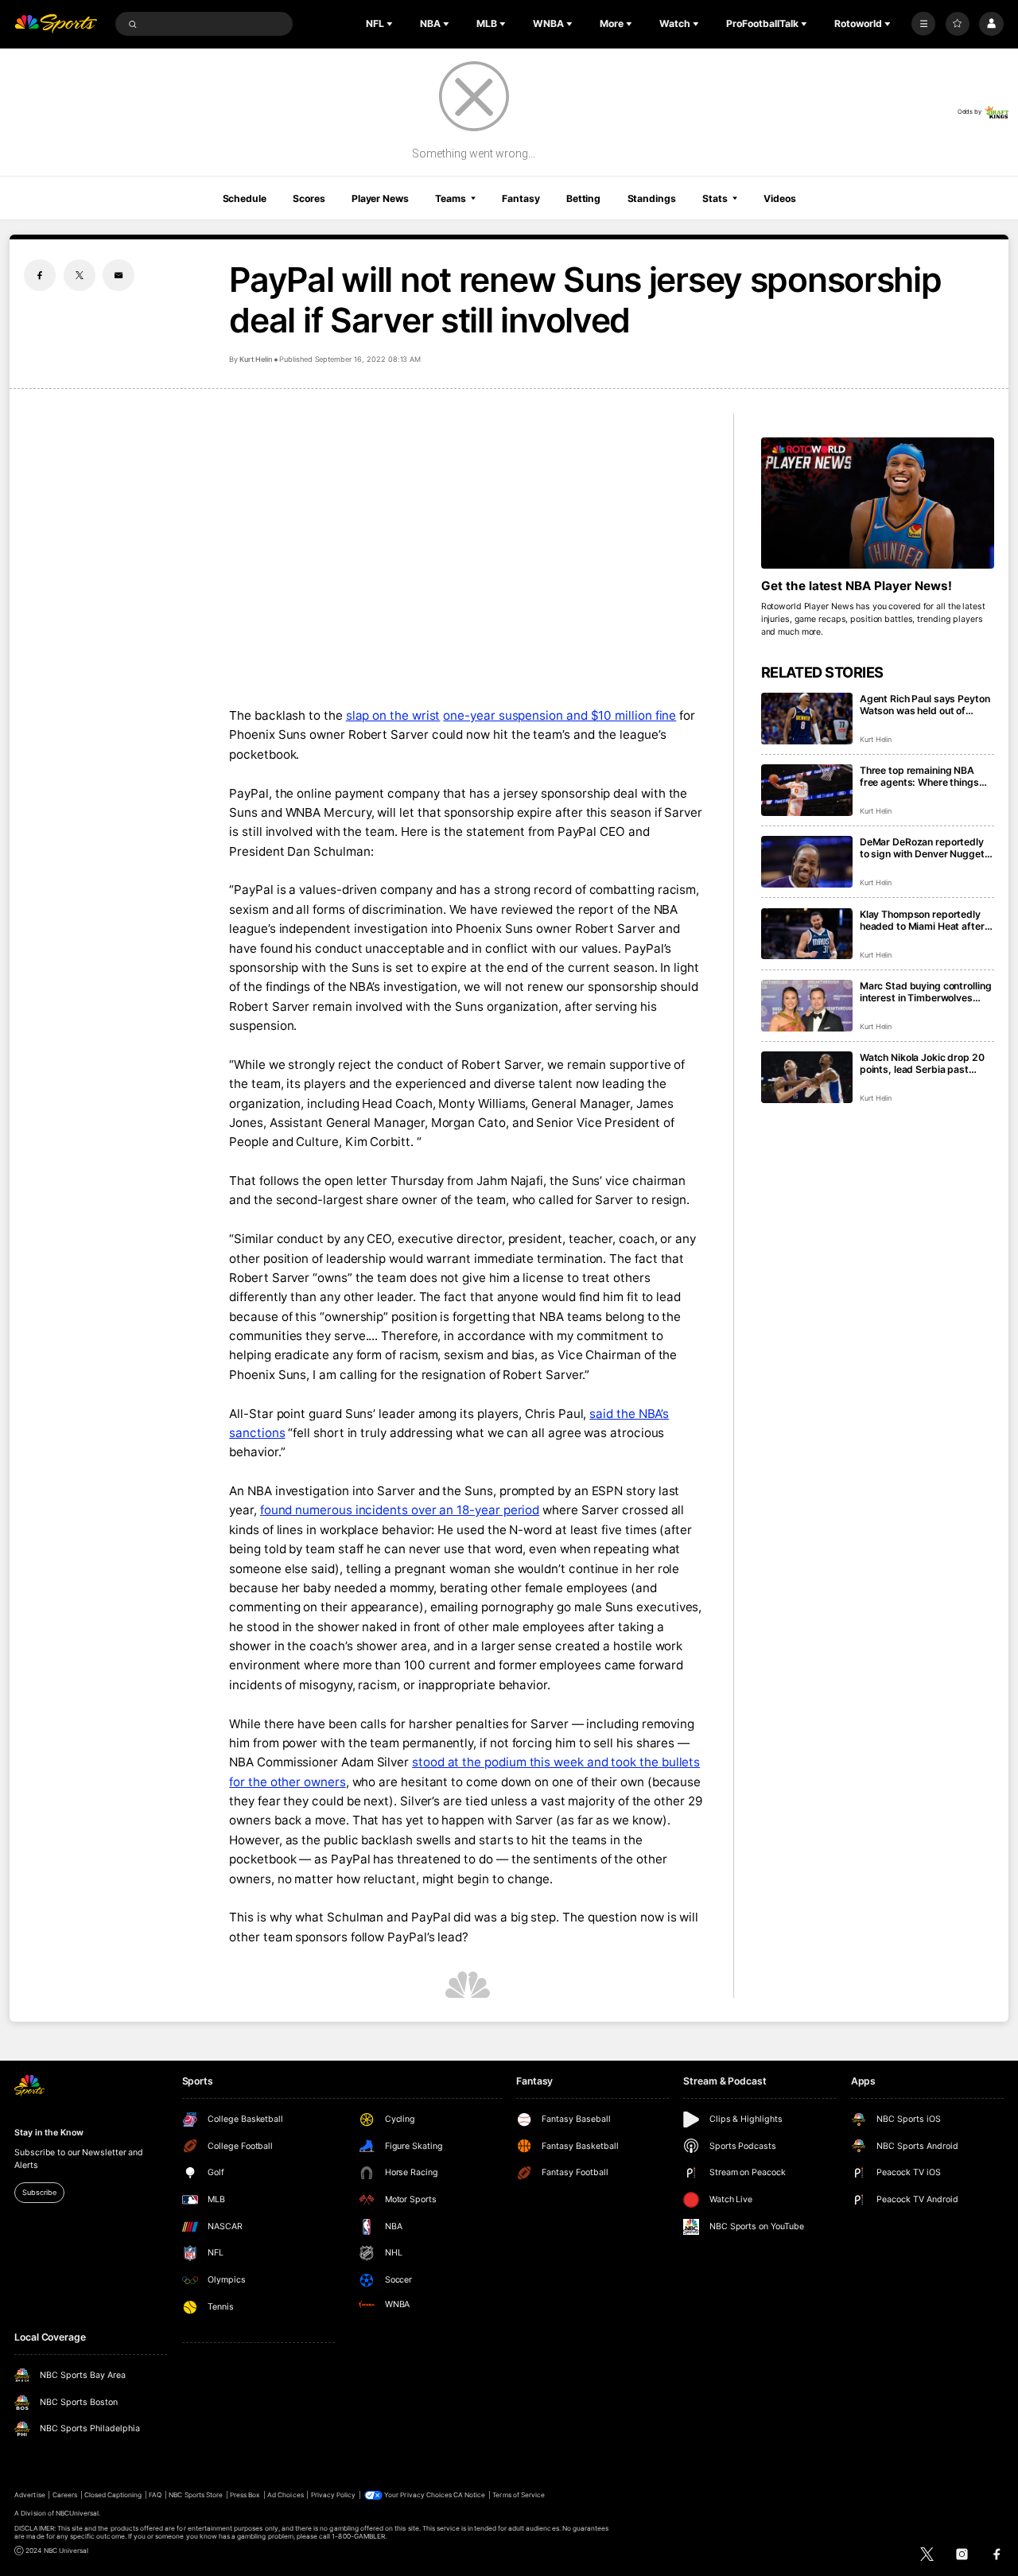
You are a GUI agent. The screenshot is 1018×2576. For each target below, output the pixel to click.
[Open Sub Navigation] (391, 24)
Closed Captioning (113, 2495)
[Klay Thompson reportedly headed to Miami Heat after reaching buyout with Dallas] (807, 934)
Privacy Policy (334, 2495)
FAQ (155, 2495)
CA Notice (469, 2495)
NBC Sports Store (196, 2495)
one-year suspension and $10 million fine (560, 715)
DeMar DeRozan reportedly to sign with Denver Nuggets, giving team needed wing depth (927, 848)
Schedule (245, 198)
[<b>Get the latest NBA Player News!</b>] (878, 503)
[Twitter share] (80, 275)
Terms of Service (519, 2495)
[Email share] (119, 275)
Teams (450, 198)
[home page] (56, 24)
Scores (309, 198)
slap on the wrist (393, 715)
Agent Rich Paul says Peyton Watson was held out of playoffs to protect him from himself (925, 705)
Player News (380, 198)
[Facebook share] (40, 275)
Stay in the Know (49, 2133)
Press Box (245, 2495)
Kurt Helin (256, 359)
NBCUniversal (78, 2513)
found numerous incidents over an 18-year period (400, 1510)
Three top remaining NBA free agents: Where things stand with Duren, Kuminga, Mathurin (923, 776)
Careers (65, 2495)
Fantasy (521, 198)
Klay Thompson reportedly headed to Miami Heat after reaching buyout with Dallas (923, 920)
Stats (715, 198)
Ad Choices (285, 2495)
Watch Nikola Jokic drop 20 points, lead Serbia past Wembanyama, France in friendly (922, 1063)
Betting (583, 198)
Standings (652, 198)
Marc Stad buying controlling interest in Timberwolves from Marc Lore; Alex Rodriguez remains (926, 992)
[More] (923, 24)
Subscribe (39, 2192)
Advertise (29, 2495)
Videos (779, 198)
